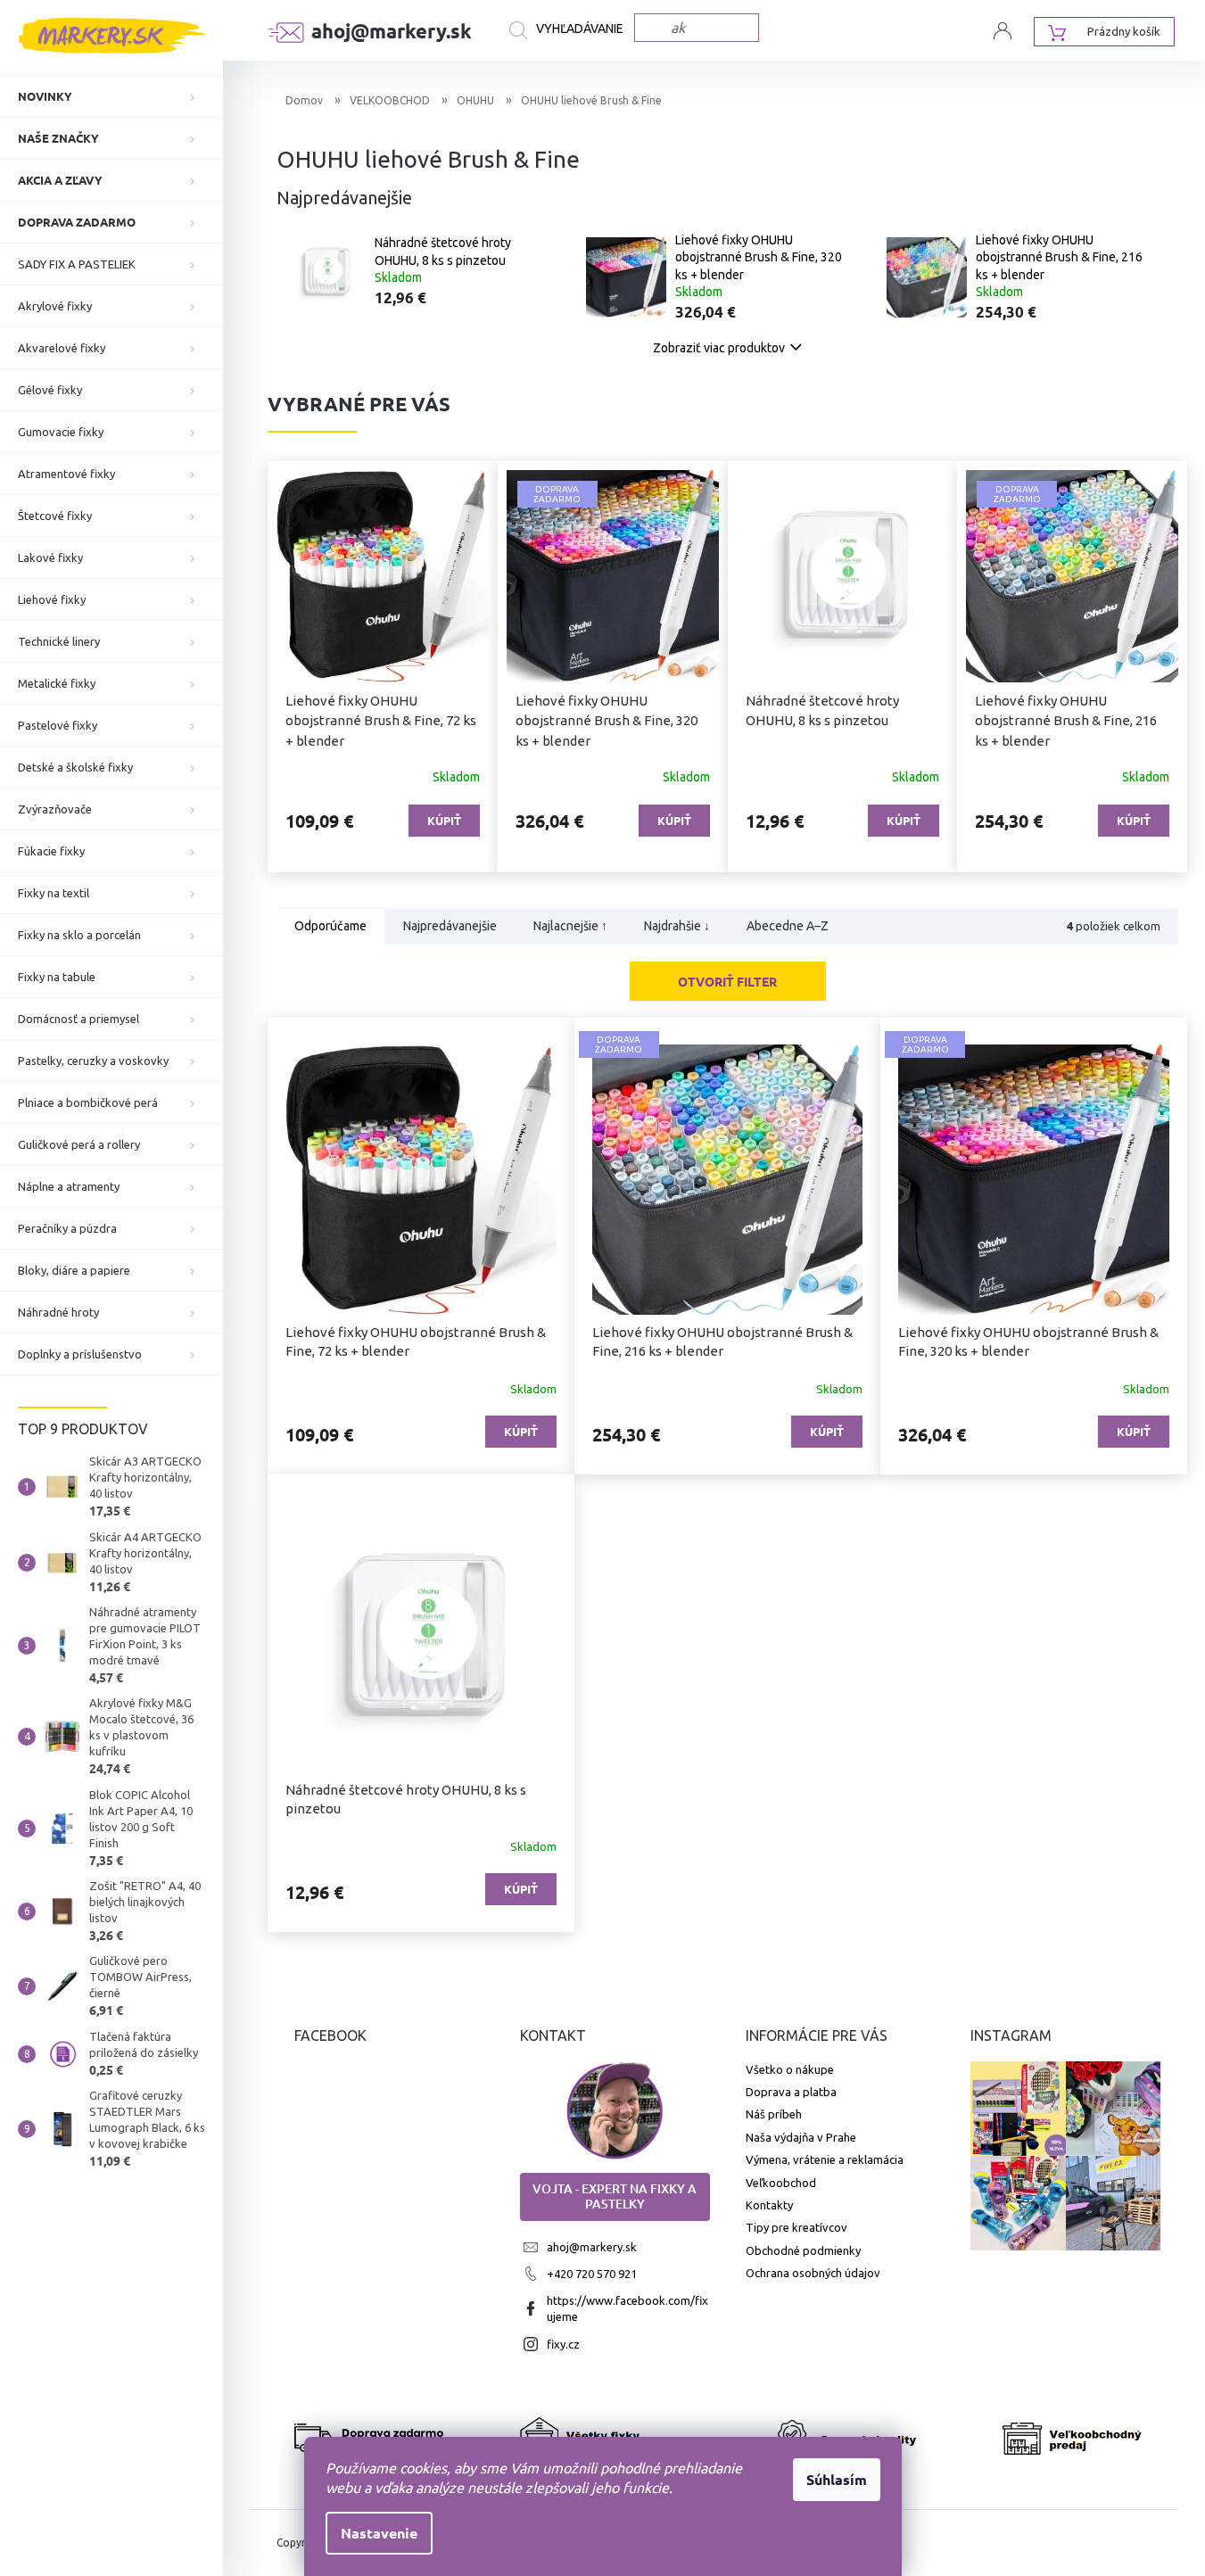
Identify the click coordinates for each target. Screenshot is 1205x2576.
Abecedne (788, 927)
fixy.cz (563, 2344)
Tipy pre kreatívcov (796, 2227)
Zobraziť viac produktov (719, 348)
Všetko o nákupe (790, 2069)
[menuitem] (111, 96)
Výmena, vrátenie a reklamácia (825, 2159)
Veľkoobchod (781, 2183)
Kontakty (769, 2205)
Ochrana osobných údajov (813, 2273)
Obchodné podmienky (803, 2250)
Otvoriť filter (727, 981)
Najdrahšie (677, 927)
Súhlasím (837, 2479)
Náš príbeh (774, 2114)
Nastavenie (379, 2533)
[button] (299, 667)
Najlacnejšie (570, 927)
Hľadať (572, 30)
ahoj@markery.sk (592, 2247)
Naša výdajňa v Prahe (801, 2137)
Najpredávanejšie (450, 927)
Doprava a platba (791, 2092)
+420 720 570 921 (592, 2274)
